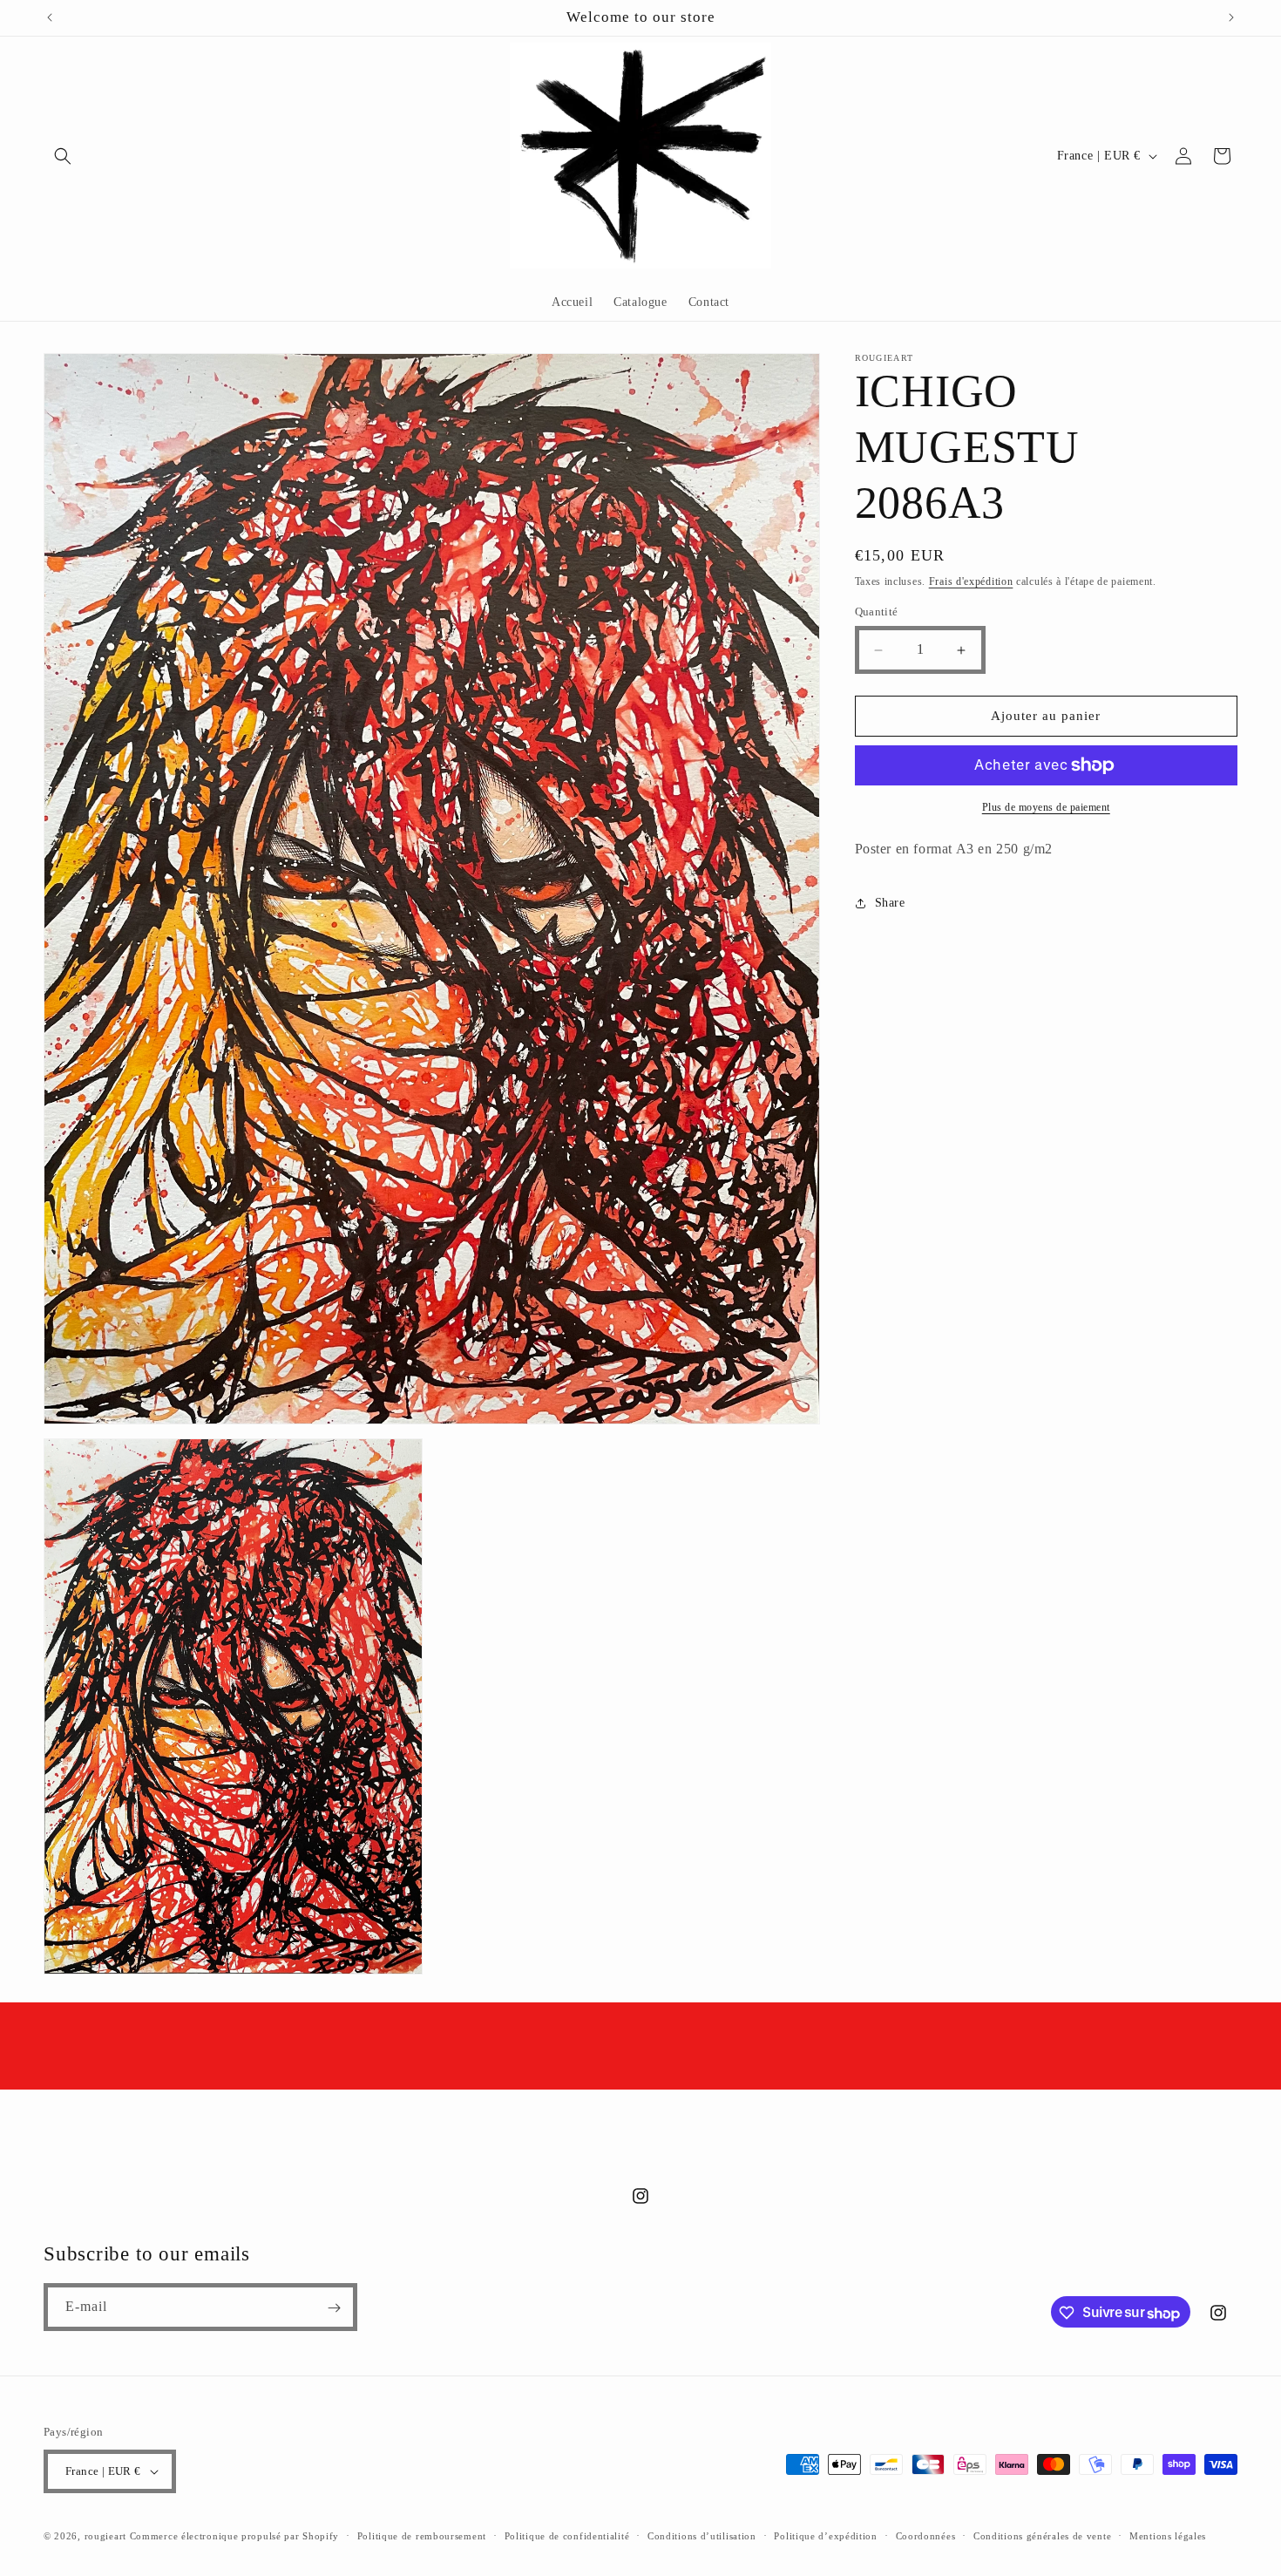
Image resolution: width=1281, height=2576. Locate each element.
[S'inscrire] (334, 2308)
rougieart (105, 2536)
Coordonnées (926, 2535)
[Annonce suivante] (1231, 17)
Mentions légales (1168, 2535)
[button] (63, 156)
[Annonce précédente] (50, 17)
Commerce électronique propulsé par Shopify (234, 2536)
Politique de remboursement (422, 2535)
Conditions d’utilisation (702, 2535)
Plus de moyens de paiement (1046, 807)
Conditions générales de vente (1042, 2535)
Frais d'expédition (971, 581)
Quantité (877, 612)
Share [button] (890, 904)
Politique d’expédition (825, 2535)
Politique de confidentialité (567, 2535)
